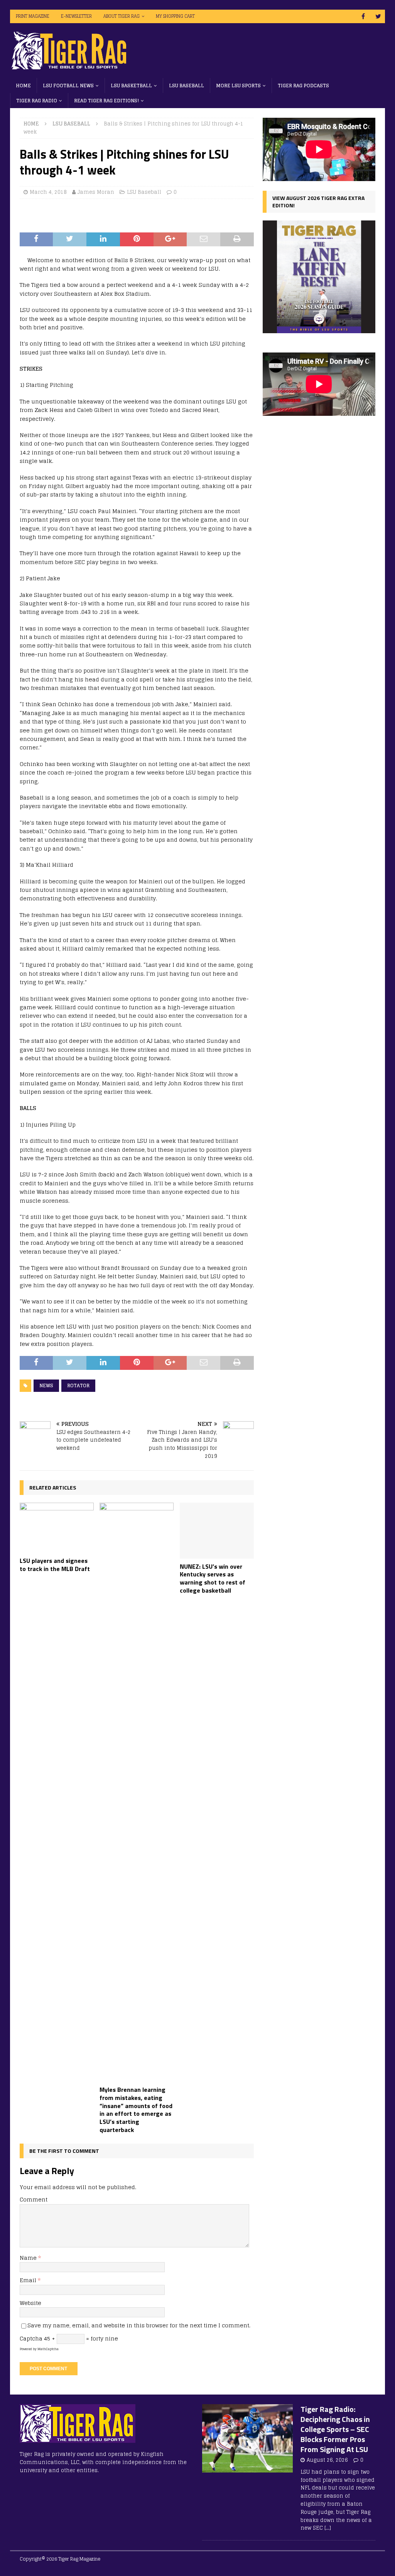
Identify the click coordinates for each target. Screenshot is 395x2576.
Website (30, 2303)
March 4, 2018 (48, 192)
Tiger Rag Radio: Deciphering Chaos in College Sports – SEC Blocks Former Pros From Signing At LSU (335, 2429)
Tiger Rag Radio (37, 101)
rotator (78, 1385)
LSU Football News (68, 86)
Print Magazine (33, 16)
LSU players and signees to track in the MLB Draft (55, 1565)
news (46, 1385)
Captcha (31, 2338)
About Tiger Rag (122, 16)
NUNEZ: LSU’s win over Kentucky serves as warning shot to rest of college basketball (213, 1578)
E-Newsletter (76, 16)
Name (29, 2258)
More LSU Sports (238, 86)
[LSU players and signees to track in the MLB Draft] (57, 1528)
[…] (328, 2528)
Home (23, 86)
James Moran (96, 192)
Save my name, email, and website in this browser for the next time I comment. (139, 2325)
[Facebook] (363, 16)
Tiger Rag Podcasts (303, 86)
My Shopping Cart (175, 16)
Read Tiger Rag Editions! (106, 101)
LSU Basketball (131, 86)
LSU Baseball (187, 86)
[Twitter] (378, 16)
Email (29, 2280)
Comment (34, 2199)
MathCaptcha (48, 2349)
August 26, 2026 (327, 2460)
